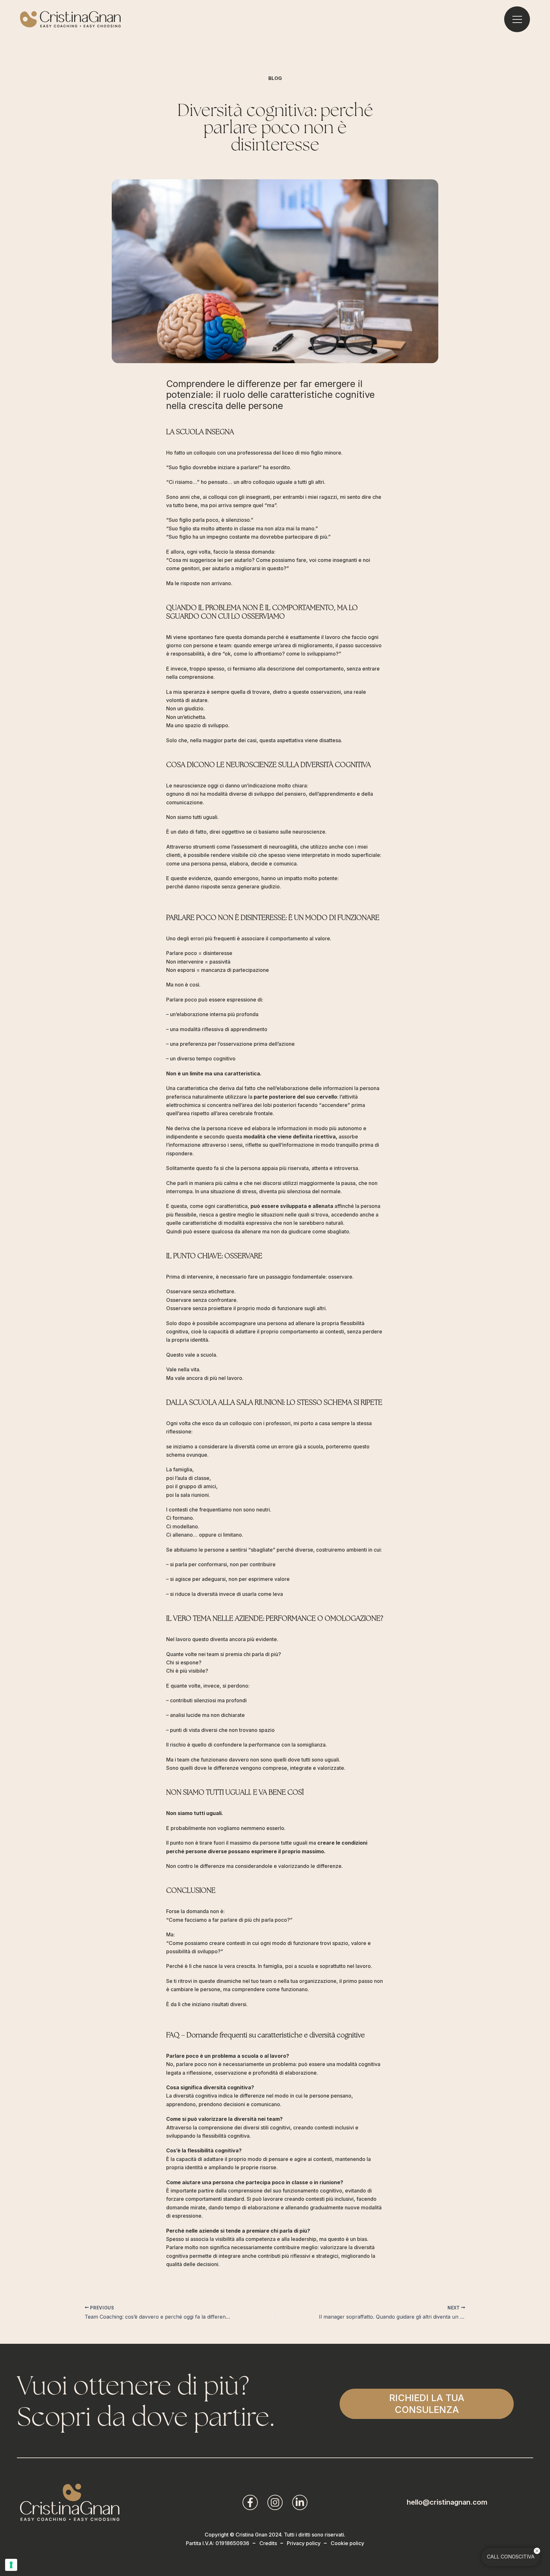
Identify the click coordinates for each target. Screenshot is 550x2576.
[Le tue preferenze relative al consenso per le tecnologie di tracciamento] (11, 2565)
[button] (427, 2404)
